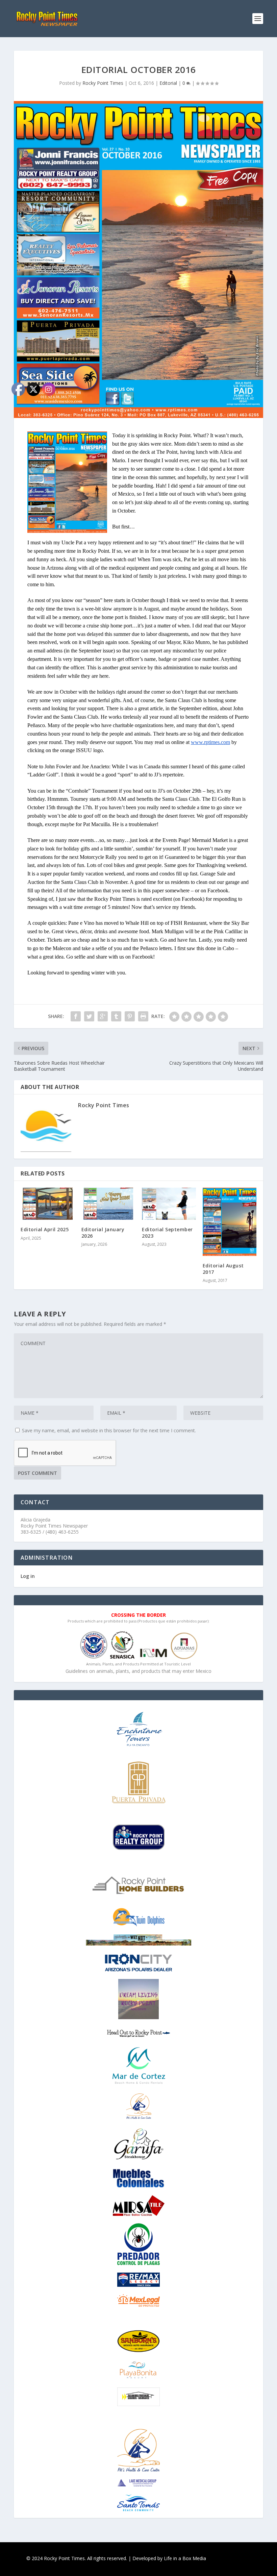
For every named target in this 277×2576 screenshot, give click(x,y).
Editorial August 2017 (223, 1269)
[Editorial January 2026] (108, 1204)
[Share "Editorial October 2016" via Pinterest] (130, 1016)
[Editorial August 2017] (230, 1222)
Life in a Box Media (185, 2558)
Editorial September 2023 (167, 1232)
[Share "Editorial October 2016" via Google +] (103, 1016)
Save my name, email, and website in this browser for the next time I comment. (109, 1430)
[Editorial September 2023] (169, 1204)
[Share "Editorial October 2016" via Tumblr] (116, 1016)
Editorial (168, 83)
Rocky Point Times (103, 83)
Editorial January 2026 (103, 1232)
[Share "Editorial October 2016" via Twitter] (89, 1016)
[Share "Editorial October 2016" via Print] (143, 1016)
